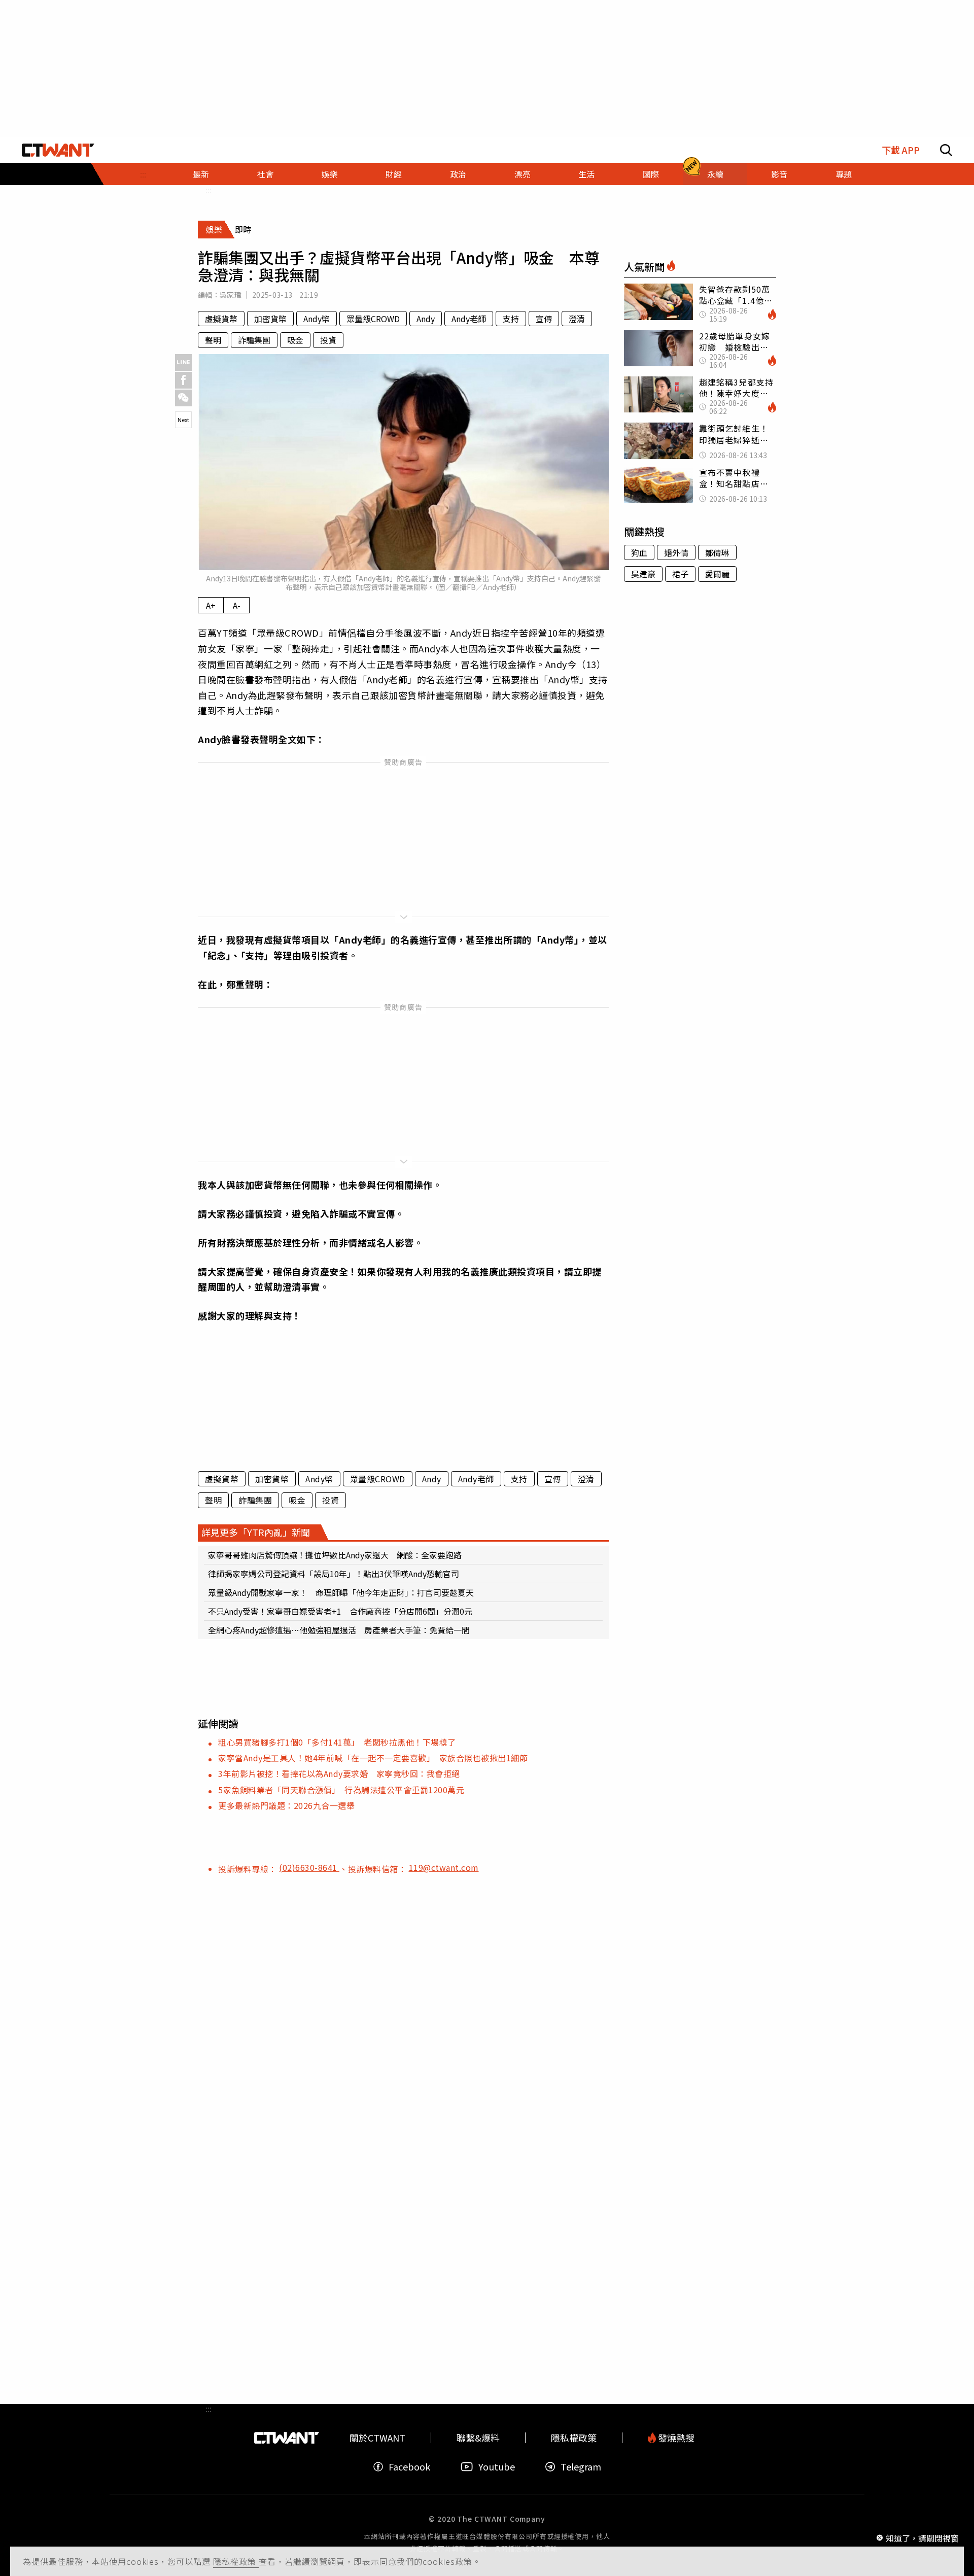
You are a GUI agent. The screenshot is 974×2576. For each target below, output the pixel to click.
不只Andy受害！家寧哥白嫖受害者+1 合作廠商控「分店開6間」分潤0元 (340, 1611)
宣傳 (544, 319)
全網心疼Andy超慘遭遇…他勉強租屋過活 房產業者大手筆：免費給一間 (339, 1630)
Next (183, 420)
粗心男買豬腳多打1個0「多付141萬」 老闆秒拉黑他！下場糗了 (337, 1742)
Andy (426, 319)
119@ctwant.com (444, 1867)
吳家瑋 (231, 295)
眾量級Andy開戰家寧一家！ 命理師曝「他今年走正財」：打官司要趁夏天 (341, 1592)
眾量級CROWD (373, 319)
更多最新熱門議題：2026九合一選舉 (286, 1805)
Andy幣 (317, 319)
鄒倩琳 (717, 552)
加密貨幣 (270, 319)
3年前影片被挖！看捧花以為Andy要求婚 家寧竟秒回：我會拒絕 (339, 1773)
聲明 (213, 340)
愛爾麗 (717, 574)
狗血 (639, 552)
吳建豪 (643, 574)
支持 (511, 319)
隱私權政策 (236, 2561)
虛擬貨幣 (221, 319)
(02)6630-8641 (309, 1867)
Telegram (581, 2467)
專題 (844, 174)
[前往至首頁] (58, 150)
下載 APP (901, 150)
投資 (328, 340)
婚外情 (676, 552)
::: (143, 174)
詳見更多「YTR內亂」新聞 (256, 1532)
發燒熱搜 (675, 2438)
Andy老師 (469, 319)
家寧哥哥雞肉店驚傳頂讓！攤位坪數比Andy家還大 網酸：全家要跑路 (335, 1555)
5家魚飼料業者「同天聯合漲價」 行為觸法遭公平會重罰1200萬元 (341, 1790)
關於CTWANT (377, 2438)
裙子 (680, 574)
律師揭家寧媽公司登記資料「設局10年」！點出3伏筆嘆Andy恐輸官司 (334, 1574)
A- (237, 605)
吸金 (295, 340)
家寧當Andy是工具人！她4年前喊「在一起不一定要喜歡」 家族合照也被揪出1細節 (373, 1758)
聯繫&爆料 (478, 2438)
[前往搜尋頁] (946, 150)
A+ (211, 605)
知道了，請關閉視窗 (922, 2537)
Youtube (497, 2467)
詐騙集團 (254, 340)
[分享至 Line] (183, 362)
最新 (201, 174)
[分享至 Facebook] (183, 380)
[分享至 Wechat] (183, 398)
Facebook (409, 2467)
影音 (779, 174)
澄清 (577, 319)
